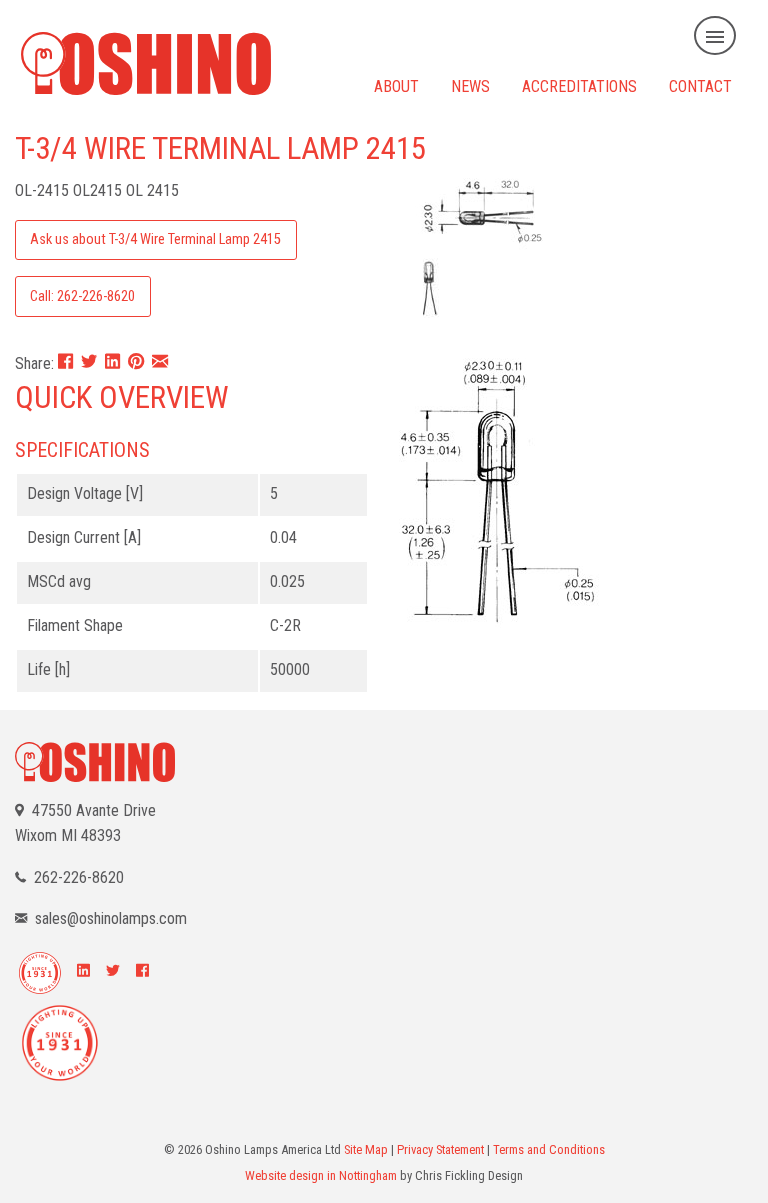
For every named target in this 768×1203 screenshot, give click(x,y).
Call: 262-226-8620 (82, 296)
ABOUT (396, 85)
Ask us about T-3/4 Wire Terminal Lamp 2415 (155, 239)
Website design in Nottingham (321, 1175)
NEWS (470, 85)
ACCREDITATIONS (579, 85)
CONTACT (700, 85)
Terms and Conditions (549, 1149)
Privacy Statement (440, 1149)
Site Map (366, 1149)
